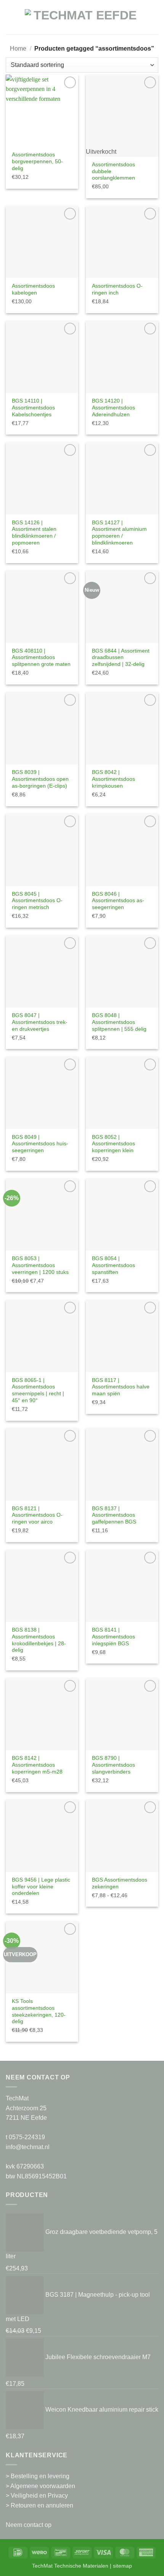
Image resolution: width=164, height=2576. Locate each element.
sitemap (122, 2566)
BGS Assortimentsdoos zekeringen (120, 1883)
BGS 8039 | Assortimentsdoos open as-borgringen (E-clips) (40, 779)
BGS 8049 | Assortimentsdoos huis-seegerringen (40, 1144)
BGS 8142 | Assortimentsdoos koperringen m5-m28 (37, 1765)
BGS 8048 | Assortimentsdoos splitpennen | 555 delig (119, 1022)
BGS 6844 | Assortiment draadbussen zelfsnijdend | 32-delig (121, 658)
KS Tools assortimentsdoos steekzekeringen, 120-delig (39, 2011)
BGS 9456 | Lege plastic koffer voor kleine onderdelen (41, 1887)
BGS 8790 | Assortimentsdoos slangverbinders (113, 1765)
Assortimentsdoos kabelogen (33, 289)
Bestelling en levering (40, 2476)
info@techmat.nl (28, 2147)
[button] (10, 21)
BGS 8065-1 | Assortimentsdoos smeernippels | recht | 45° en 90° (38, 1390)
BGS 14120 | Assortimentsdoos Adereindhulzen (113, 408)
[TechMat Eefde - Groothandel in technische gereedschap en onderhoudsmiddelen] (82, 21)
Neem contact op (29, 2525)
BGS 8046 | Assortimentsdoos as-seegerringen (118, 901)
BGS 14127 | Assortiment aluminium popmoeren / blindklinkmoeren (119, 533)
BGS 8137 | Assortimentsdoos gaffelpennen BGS (114, 1515)
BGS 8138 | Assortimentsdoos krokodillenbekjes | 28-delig (39, 1640)
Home (18, 49)
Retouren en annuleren (42, 2505)
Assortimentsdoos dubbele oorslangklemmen (113, 171)
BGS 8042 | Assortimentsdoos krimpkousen (113, 779)
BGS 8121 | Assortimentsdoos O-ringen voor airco (37, 1515)
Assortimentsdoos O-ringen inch (117, 289)
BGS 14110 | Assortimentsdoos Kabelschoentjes (33, 408)
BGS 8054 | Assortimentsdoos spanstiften (113, 1265)
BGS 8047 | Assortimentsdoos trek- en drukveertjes (40, 1022)
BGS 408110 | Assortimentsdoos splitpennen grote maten (41, 658)
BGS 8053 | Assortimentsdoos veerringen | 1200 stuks (40, 1265)
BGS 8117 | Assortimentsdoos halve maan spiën (121, 1387)
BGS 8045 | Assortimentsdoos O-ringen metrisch (37, 901)
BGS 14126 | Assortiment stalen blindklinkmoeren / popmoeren (34, 533)
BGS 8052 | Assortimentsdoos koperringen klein (113, 1144)
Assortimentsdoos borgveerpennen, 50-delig (37, 161)
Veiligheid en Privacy (39, 2496)
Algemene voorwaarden (43, 2486)
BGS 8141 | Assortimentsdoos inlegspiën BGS (113, 1637)
